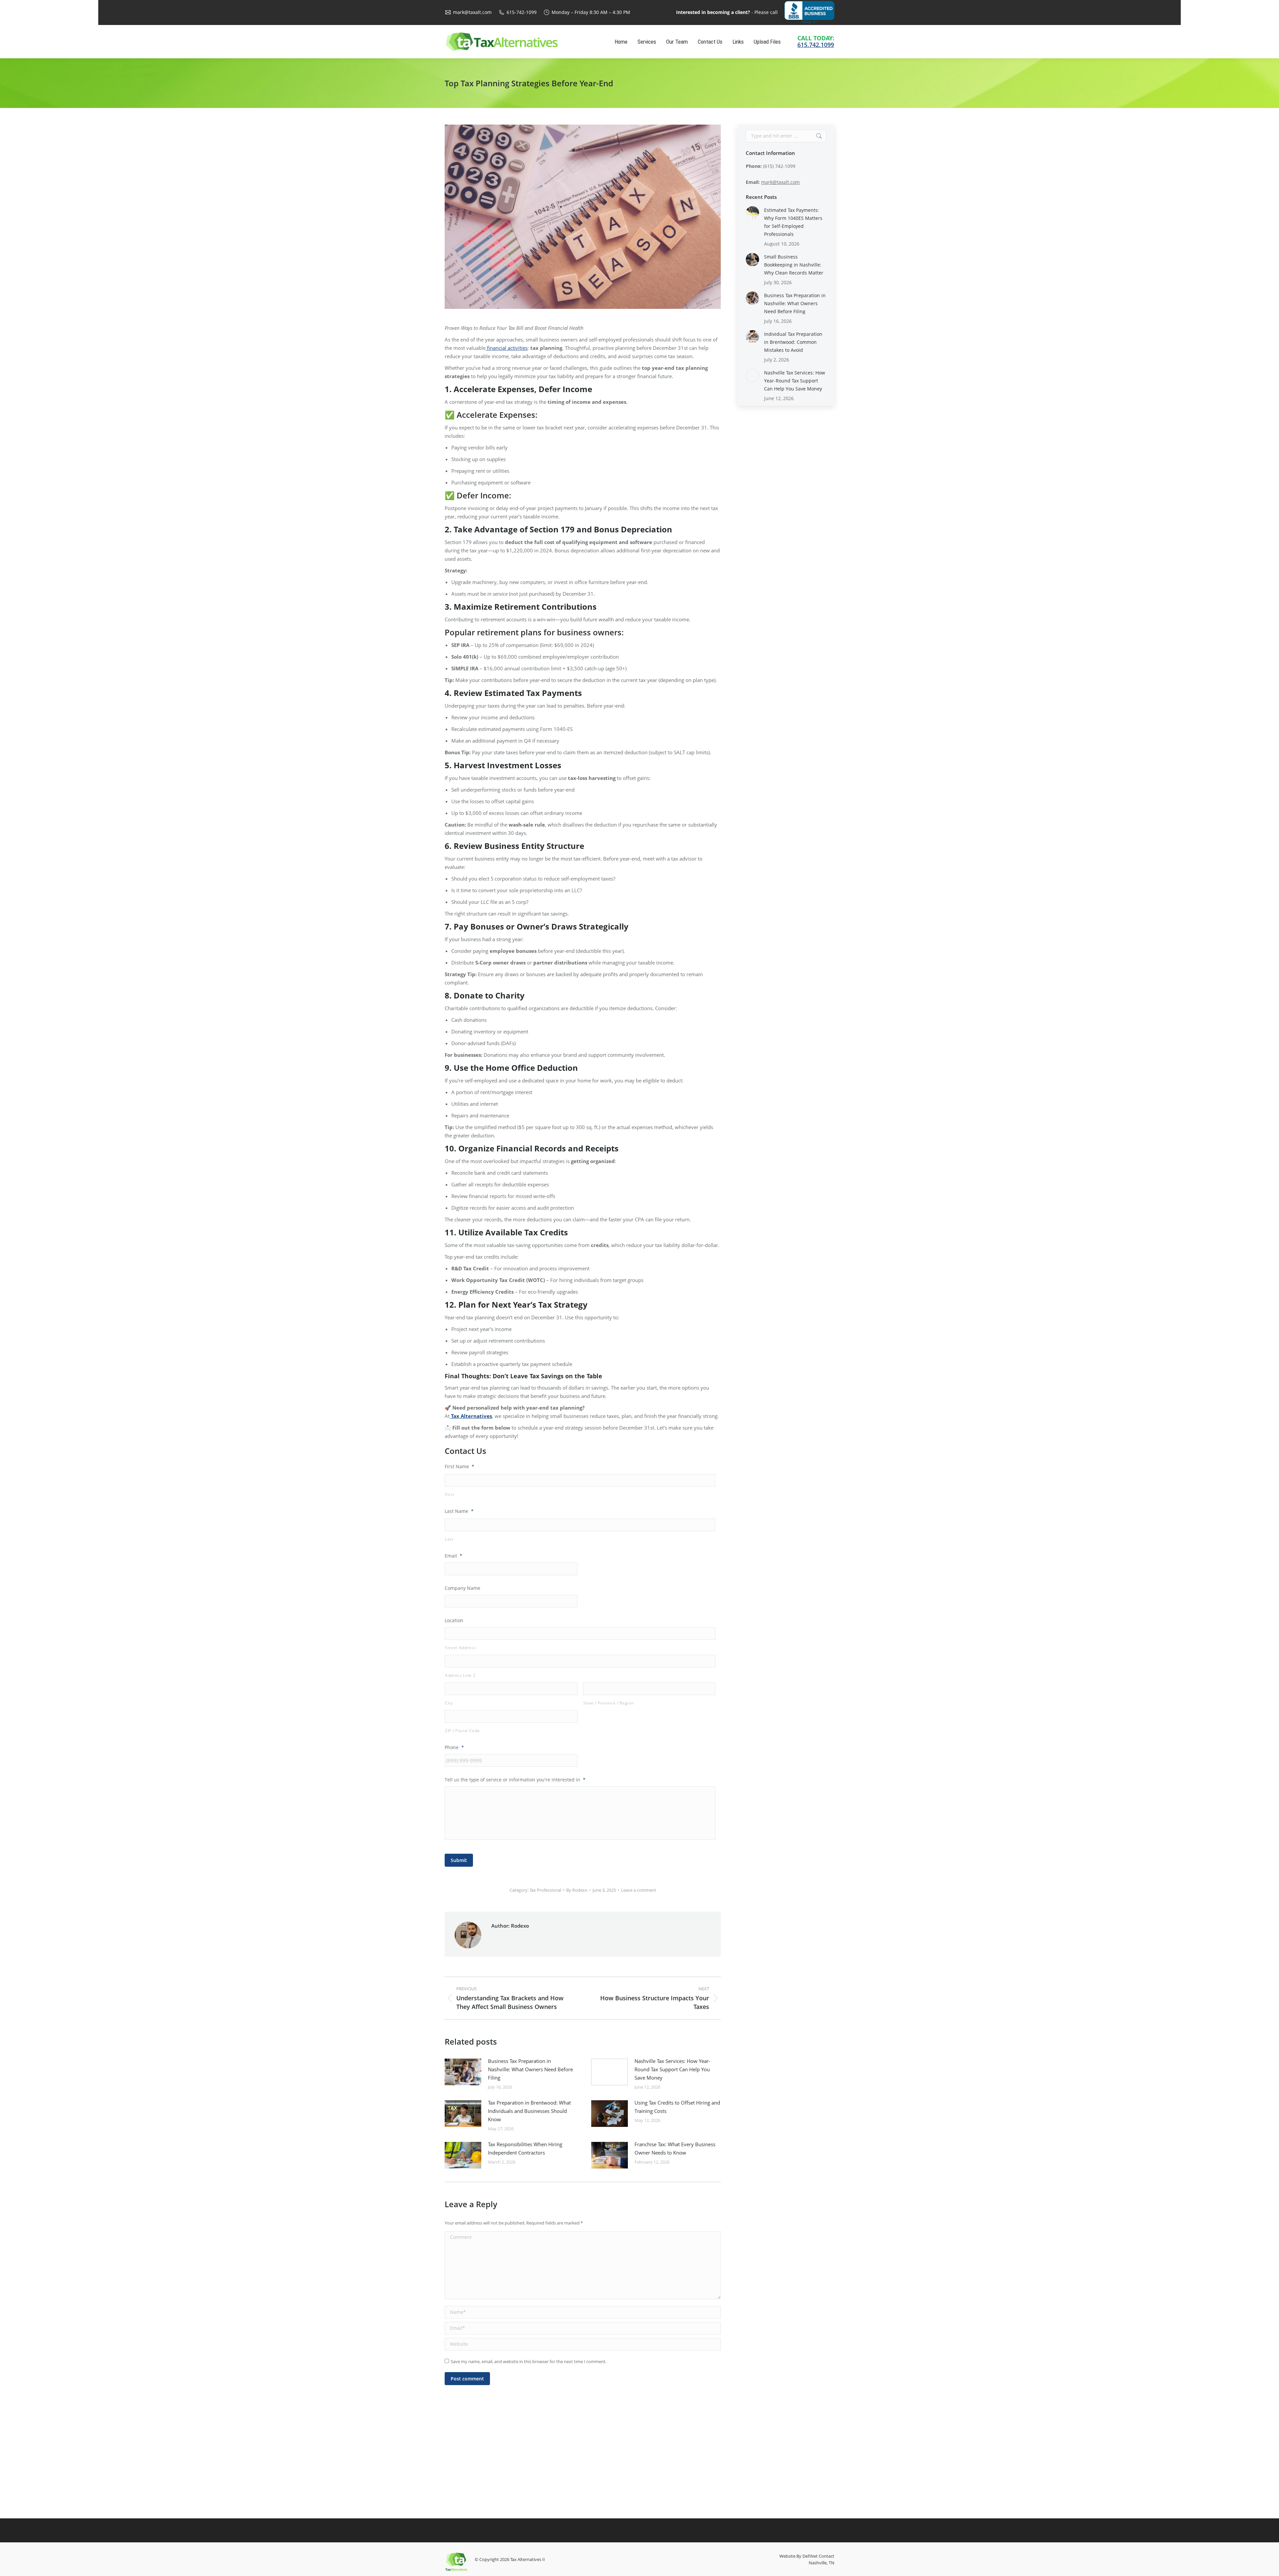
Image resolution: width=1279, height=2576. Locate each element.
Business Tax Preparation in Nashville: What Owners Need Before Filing (530, 2069)
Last (449, 1539)
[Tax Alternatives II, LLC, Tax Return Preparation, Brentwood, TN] (809, 12)
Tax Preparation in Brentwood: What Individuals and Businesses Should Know (529, 2111)
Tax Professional (545, 1890)
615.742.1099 (816, 45)
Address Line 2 (460, 1675)
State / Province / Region (609, 1703)
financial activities (507, 348)
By (577, 1890)
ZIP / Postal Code (462, 1731)
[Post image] (463, 2072)
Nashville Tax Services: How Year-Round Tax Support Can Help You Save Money (672, 2069)
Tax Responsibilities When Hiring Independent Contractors (525, 2148)
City (449, 1703)
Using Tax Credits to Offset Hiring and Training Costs (677, 2107)
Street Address (460, 1648)
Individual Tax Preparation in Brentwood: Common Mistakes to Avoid (793, 342)
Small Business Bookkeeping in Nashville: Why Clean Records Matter (794, 265)
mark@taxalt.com (472, 12)
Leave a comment (639, 1890)
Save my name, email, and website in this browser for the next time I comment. (529, 2361)
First (449, 1494)
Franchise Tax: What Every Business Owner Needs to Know (675, 2148)
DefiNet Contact (818, 2556)
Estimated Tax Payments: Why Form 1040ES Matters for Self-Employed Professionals (793, 222)
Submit (459, 1860)
